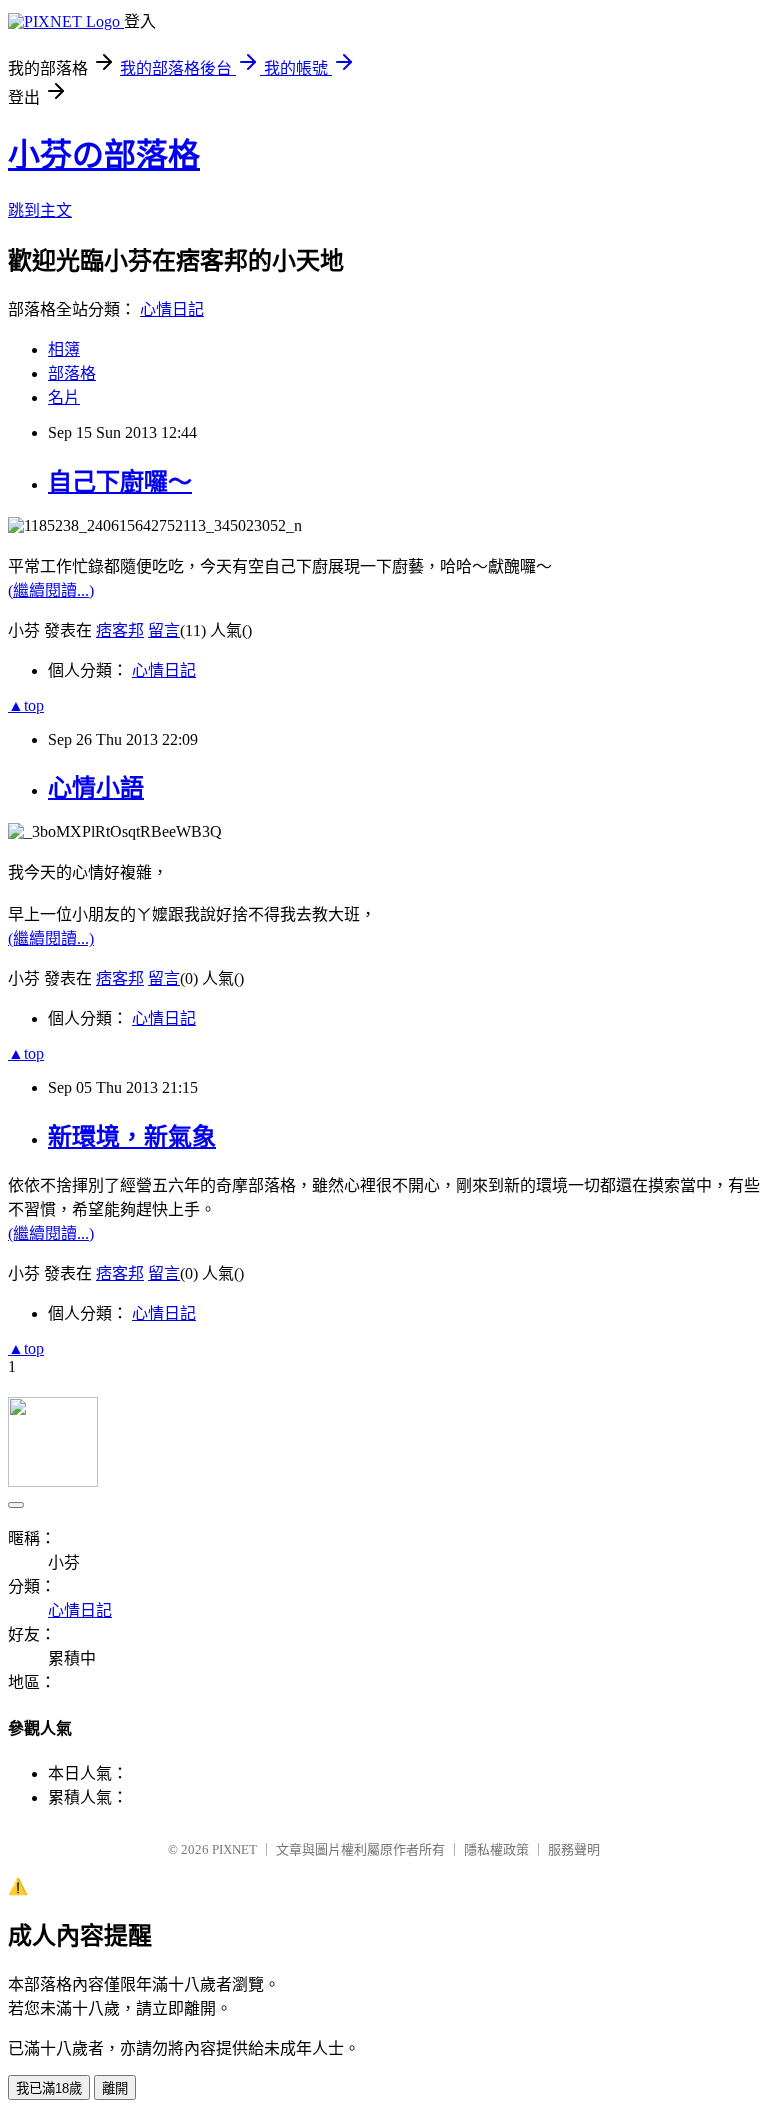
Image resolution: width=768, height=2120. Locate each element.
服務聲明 (574, 1849)
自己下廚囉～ (120, 482)
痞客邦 (120, 630)
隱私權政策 (496, 1849)
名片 (64, 397)
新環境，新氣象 (132, 1137)
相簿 (64, 349)
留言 (164, 630)
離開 (115, 2088)
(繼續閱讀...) (51, 590)
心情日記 (172, 309)
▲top (26, 705)
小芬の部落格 (104, 155)
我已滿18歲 (49, 2088)
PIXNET (234, 1849)
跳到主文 (40, 210)
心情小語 (96, 788)
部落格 (72, 373)
